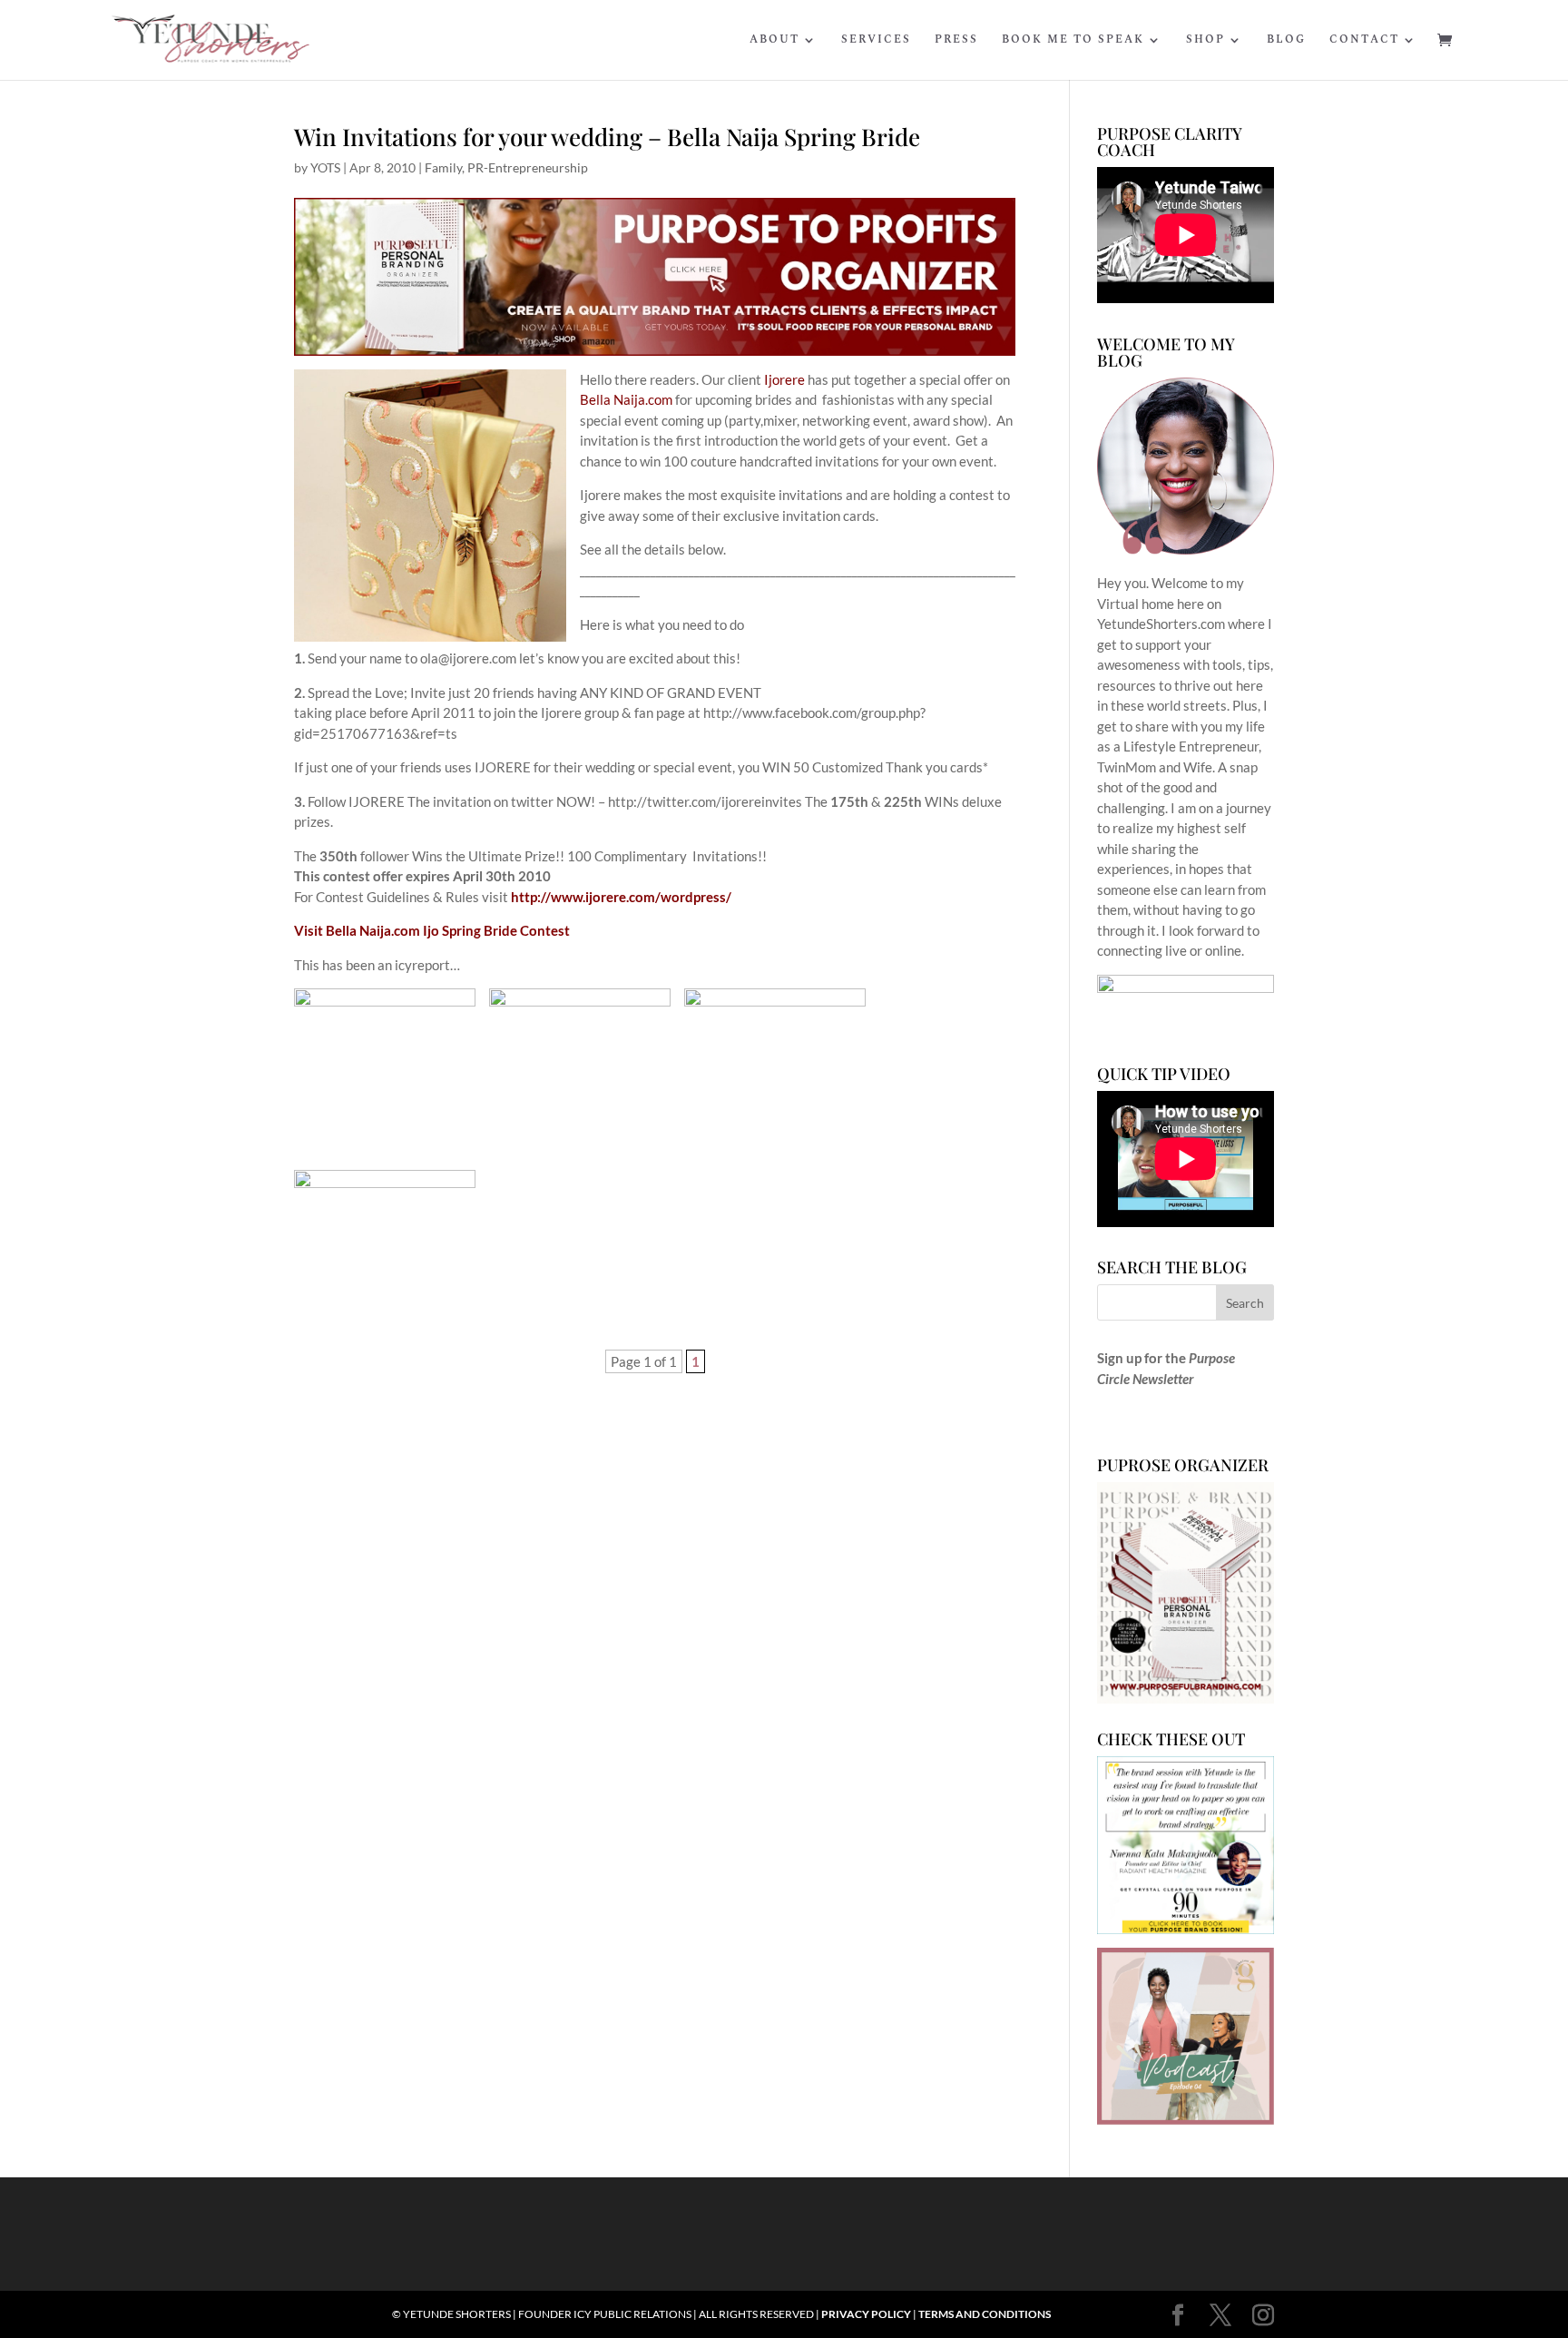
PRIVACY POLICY (866, 2314)
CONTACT (1364, 41)
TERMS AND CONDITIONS (985, 2314)
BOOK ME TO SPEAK (1073, 41)
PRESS (956, 41)
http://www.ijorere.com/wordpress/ (621, 897)
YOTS (325, 167)
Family (443, 167)
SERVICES (876, 41)
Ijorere (783, 379)
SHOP (1205, 41)
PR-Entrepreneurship (528, 167)
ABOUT (774, 41)
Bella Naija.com (626, 399)
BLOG (1286, 41)
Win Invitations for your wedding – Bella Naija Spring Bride (607, 137)
